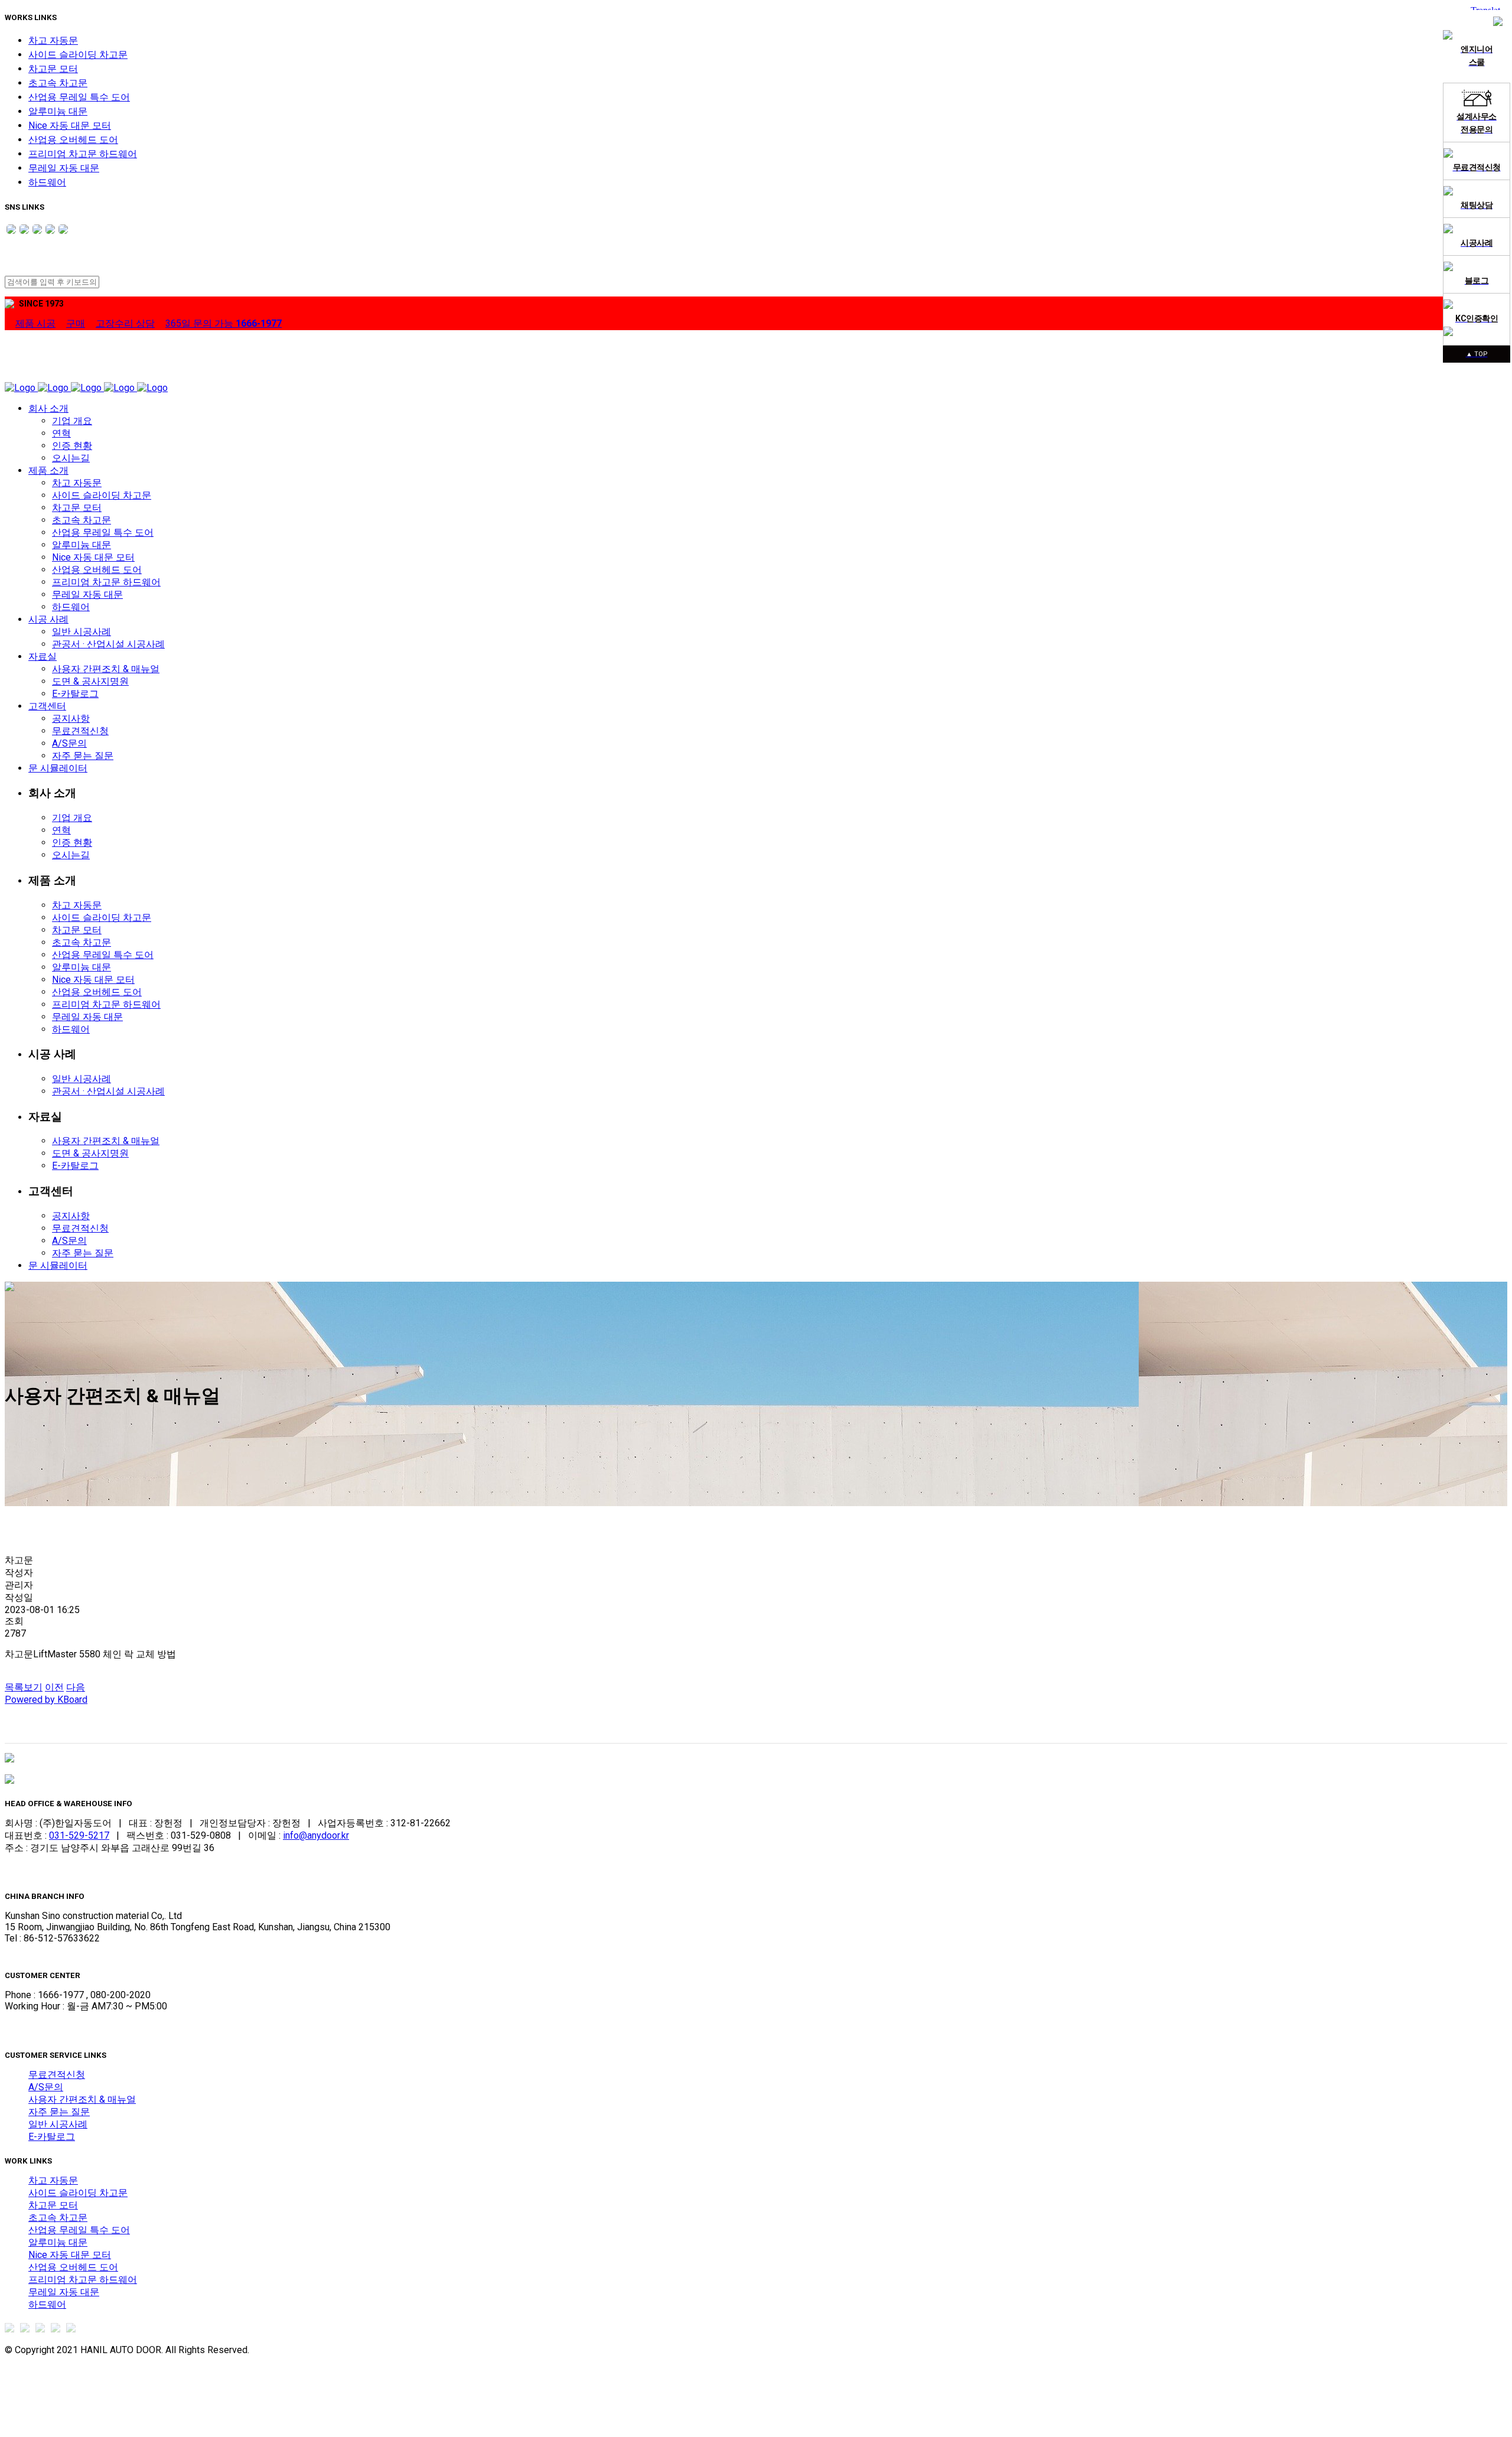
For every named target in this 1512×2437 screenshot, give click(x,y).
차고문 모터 (53, 69)
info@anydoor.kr (316, 1835)
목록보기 (24, 1687)
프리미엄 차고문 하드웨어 (83, 154)
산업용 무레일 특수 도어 (79, 97)
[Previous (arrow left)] (25, 1231)
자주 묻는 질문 (59, 2112)
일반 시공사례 (58, 2124)
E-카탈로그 (52, 2137)
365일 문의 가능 (224, 323)
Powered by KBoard (46, 1700)
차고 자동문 (53, 40)
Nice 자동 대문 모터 (70, 126)
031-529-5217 (79, 1835)
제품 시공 (35, 323)
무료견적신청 (57, 2075)
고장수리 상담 (125, 323)
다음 (76, 1687)
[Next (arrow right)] (1487, 1231)
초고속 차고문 (58, 83)
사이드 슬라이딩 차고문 (78, 55)
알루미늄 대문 (58, 111)
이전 (54, 1687)
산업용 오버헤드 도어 (73, 140)
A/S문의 (46, 2087)
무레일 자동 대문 (64, 168)
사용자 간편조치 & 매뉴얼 (82, 2099)
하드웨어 (47, 182)
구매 (76, 323)
